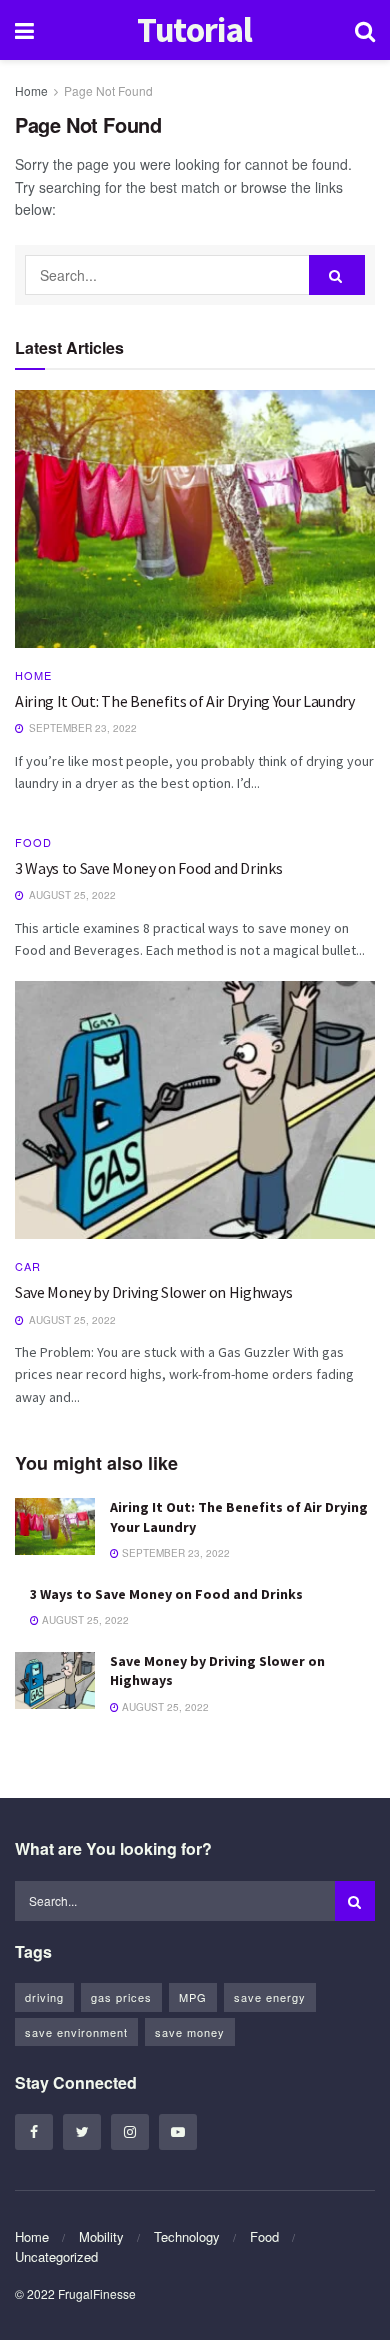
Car (28, 1266)
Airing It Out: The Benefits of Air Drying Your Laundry (185, 701)
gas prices (121, 1997)
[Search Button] (337, 275)
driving (44, 1997)
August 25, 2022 (84, 1620)
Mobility (101, 2236)
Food (33, 842)
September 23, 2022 (174, 1553)
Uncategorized (56, 2256)
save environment (76, 2032)
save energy (270, 1997)
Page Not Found (108, 90)
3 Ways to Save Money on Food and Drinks (149, 868)
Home (31, 90)
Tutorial (195, 30)
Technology (187, 2236)
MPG (193, 1997)
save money (190, 2032)
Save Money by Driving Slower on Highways (153, 1292)
